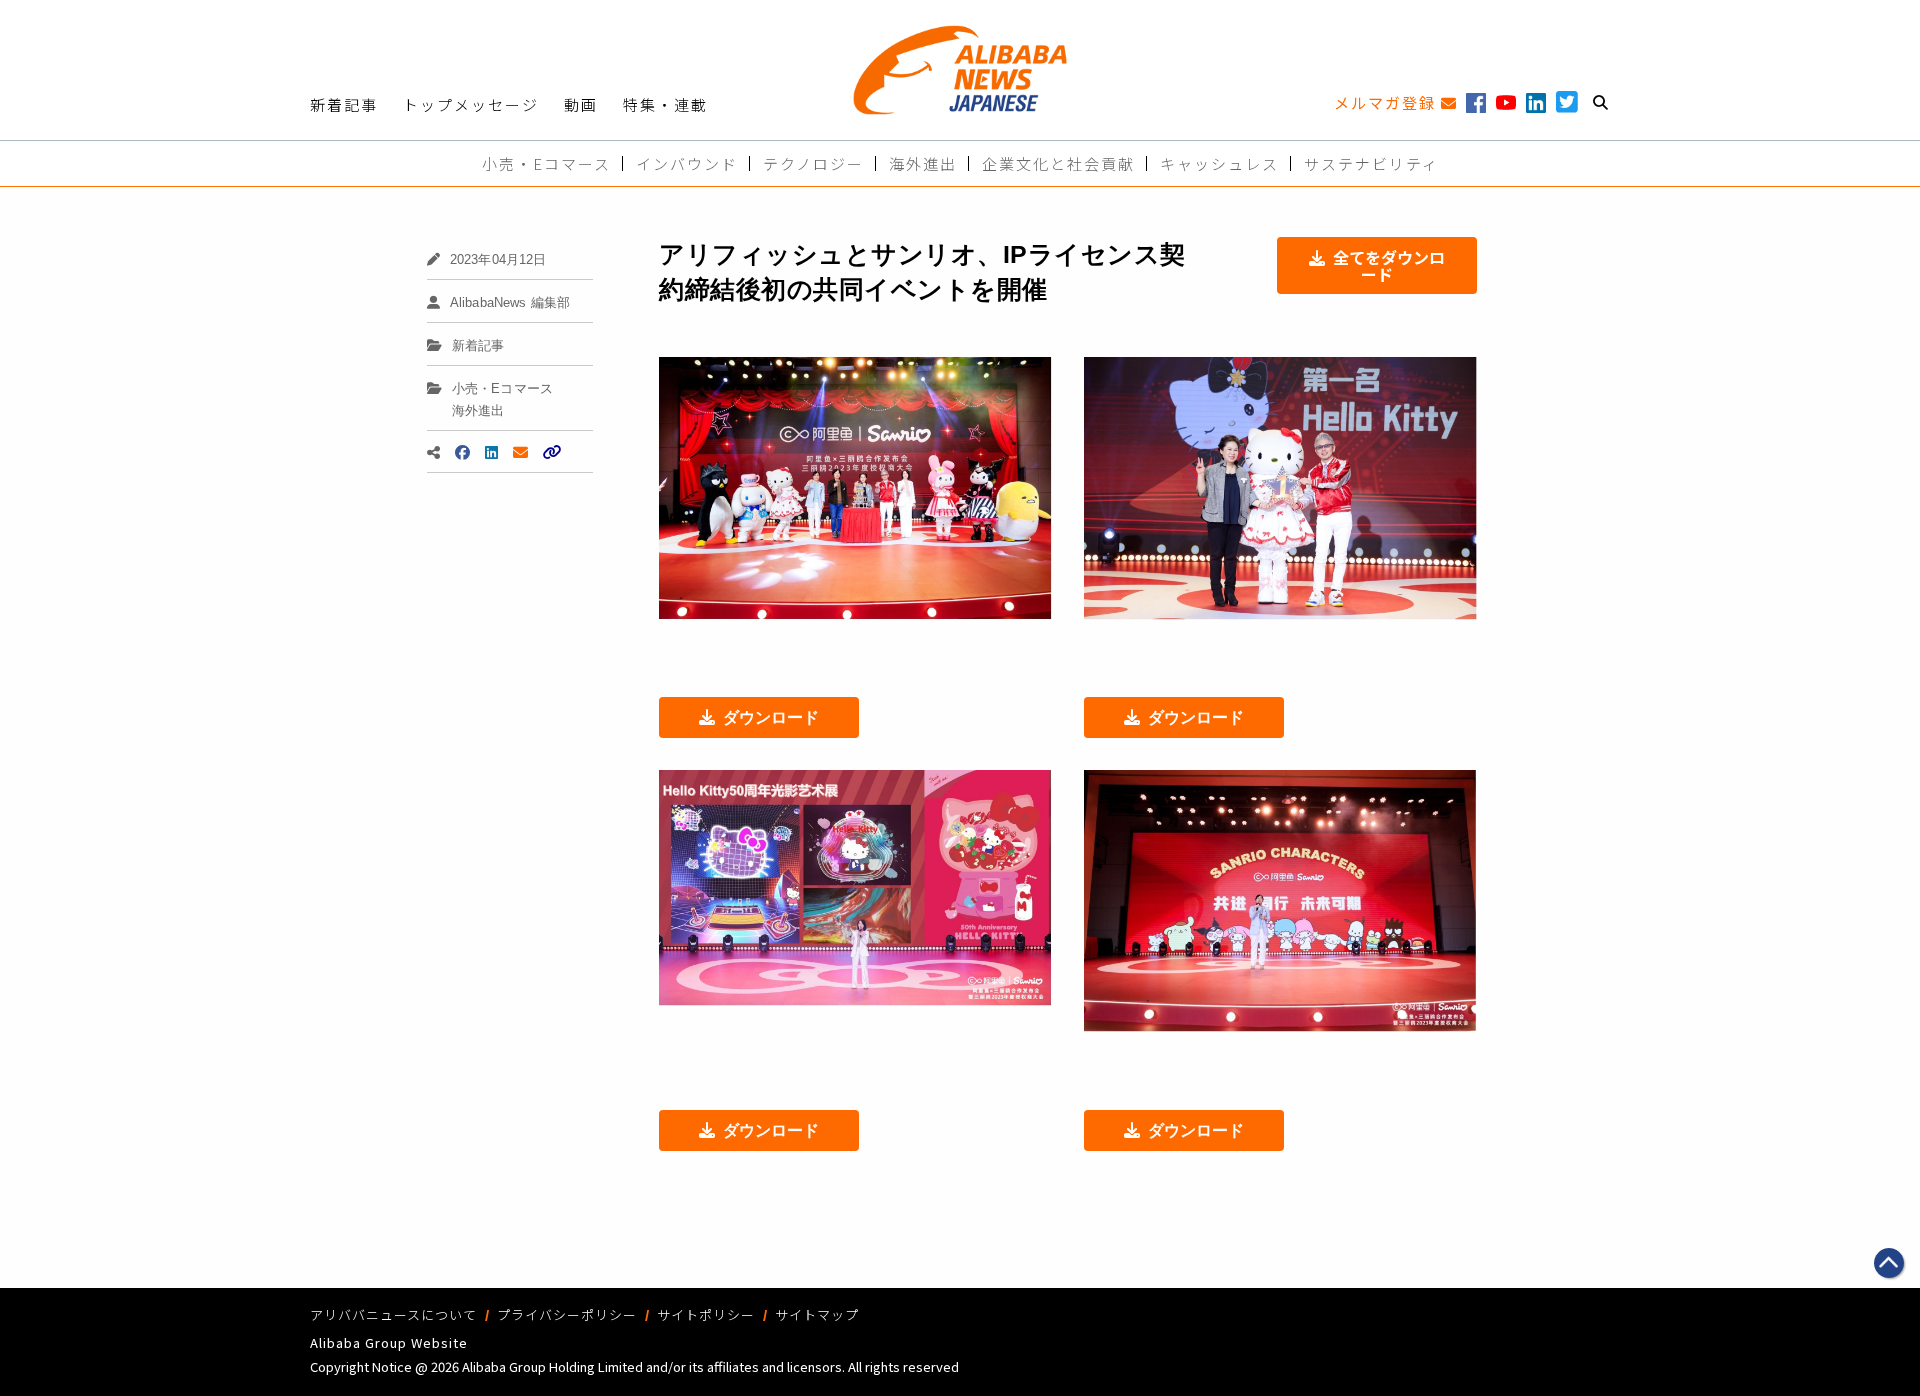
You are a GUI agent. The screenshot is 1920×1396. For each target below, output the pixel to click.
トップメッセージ (471, 104)
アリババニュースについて (393, 1314)
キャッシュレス (1219, 163)
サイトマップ (817, 1314)
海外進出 (923, 163)
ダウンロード (771, 717)
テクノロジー (813, 163)
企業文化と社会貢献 (1058, 163)
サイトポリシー (706, 1314)
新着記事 (344, 104)
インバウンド (687, 163)
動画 (581, 104)
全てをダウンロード (1389, 265)
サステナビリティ (1371, 163)
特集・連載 (665, 104)
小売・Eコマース (546, 163)
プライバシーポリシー (567, 1314)
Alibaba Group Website (389, 1342)
